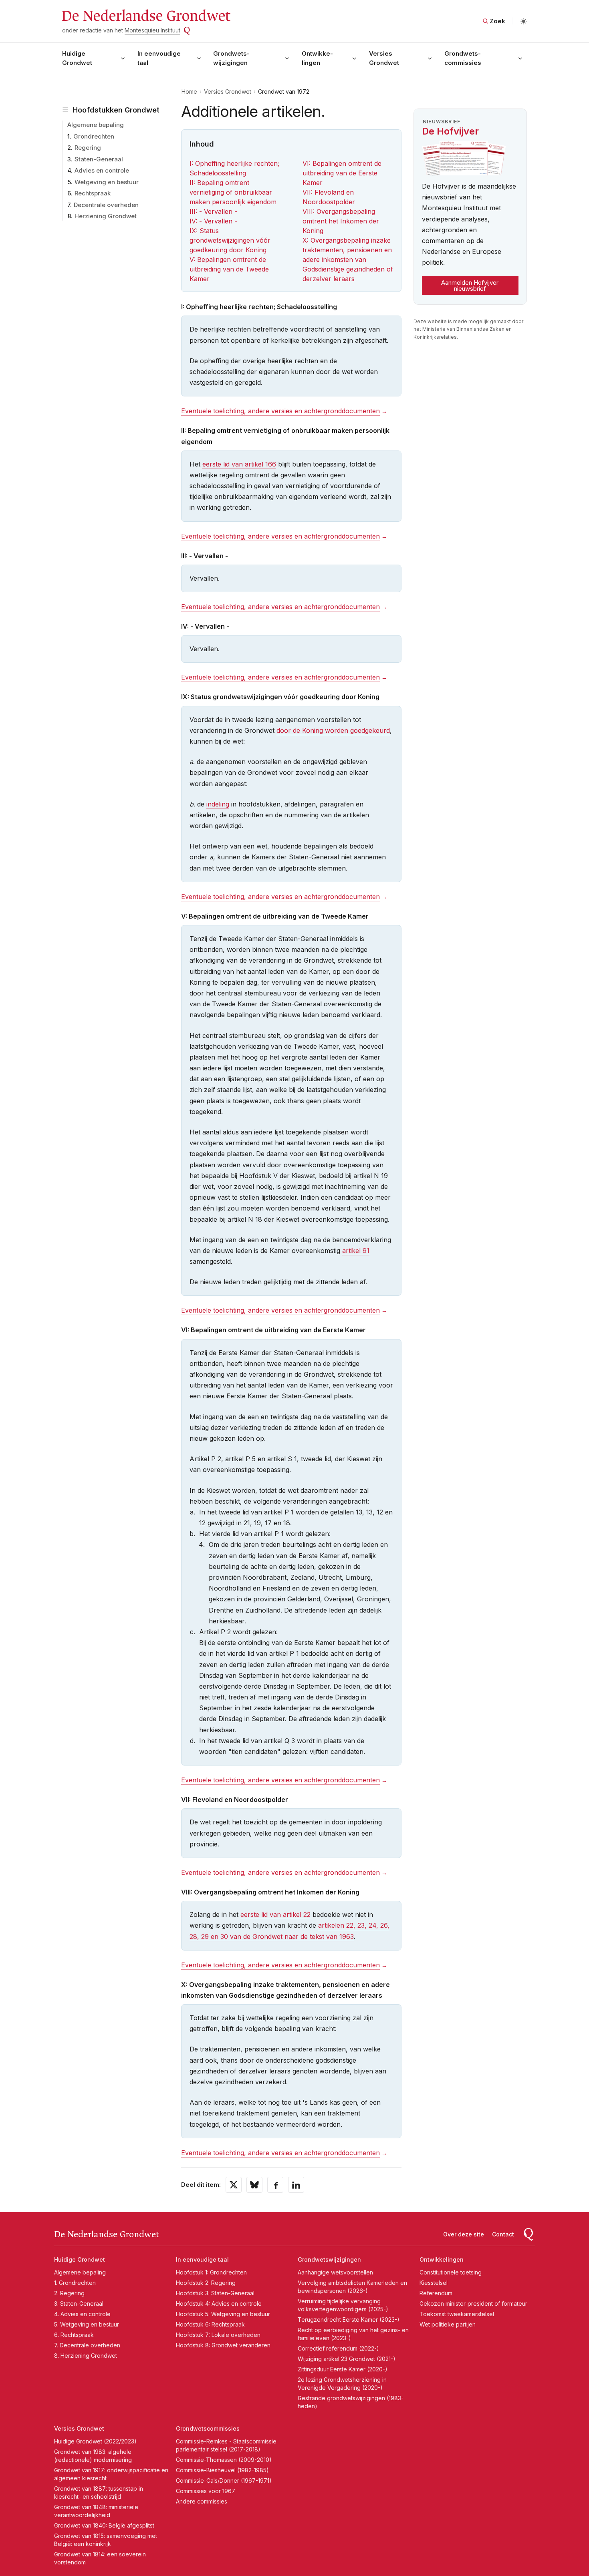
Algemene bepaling (96, 125)
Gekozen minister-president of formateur (473, 2304)
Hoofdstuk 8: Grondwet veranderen (223, 2345)
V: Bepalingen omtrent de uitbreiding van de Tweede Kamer (229, 269)
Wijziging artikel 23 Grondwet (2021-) (347, 2359)
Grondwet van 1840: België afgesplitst (104, 2525)
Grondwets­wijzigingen (231, 58)
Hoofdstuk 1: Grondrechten (211, 2272)
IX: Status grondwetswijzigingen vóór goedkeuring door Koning (230, 240)
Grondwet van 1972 (284, 91)
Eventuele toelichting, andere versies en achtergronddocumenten (280, 411)
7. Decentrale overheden (87, 2345)
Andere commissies (202, 2501)
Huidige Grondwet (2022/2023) (95, 2441)
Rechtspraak (93, 193)
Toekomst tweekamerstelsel (457, 2314)
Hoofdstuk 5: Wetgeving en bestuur (223, 2314)
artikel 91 (356, 1251)
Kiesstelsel (434, 2283)
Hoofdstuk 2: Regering (206, 2283)
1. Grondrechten (75, 2283)
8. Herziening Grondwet (86, 2356)
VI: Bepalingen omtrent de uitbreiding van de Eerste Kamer (342, 173)
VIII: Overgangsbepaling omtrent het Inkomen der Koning (341, 221)
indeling (218, 804)
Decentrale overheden (106, 205)
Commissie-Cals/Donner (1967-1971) (224, 2480)
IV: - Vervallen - (213, 221)
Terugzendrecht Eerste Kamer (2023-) (349, 2320)
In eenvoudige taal (159, 58)
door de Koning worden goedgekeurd (333, 730)
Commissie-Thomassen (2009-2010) (224, 2460)
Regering (88, 148)
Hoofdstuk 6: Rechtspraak (210, 2324)
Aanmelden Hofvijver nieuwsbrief (470, 286)
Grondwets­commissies (463, 58)
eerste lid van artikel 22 (275, 1914)
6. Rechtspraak (74, 2335)
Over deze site (464, 2234)
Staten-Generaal (99, 159)
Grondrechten (94, 136)
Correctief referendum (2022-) (338, 2348)
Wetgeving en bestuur (107, 182)
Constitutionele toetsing (451, 2272)
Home (189, 91)
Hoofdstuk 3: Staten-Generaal (215, 2293)
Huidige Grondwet (77, 58)
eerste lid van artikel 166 (239, 464)
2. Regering (69, 2293)
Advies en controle (102, 170)
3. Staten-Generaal (79, 2304)
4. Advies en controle (82, 2314)
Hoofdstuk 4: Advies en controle (219, 2304)
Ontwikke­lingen (317, 58)
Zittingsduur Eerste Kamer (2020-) (343, 2369)
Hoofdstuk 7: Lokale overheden (218, 2335)
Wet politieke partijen (448, 2324)
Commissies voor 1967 (206, 2491)
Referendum (436, 2293)
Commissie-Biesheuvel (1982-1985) (222, 2470)
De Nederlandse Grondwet (146, 16)
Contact (503, 2234)
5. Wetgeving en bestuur (87, 2324)
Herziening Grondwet (106, 216)
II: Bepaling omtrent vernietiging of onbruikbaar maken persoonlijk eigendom (233, 192)
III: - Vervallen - (213, 211)
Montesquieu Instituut (152, 30)
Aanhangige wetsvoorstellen (335, 2272)
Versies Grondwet (384, 58)
